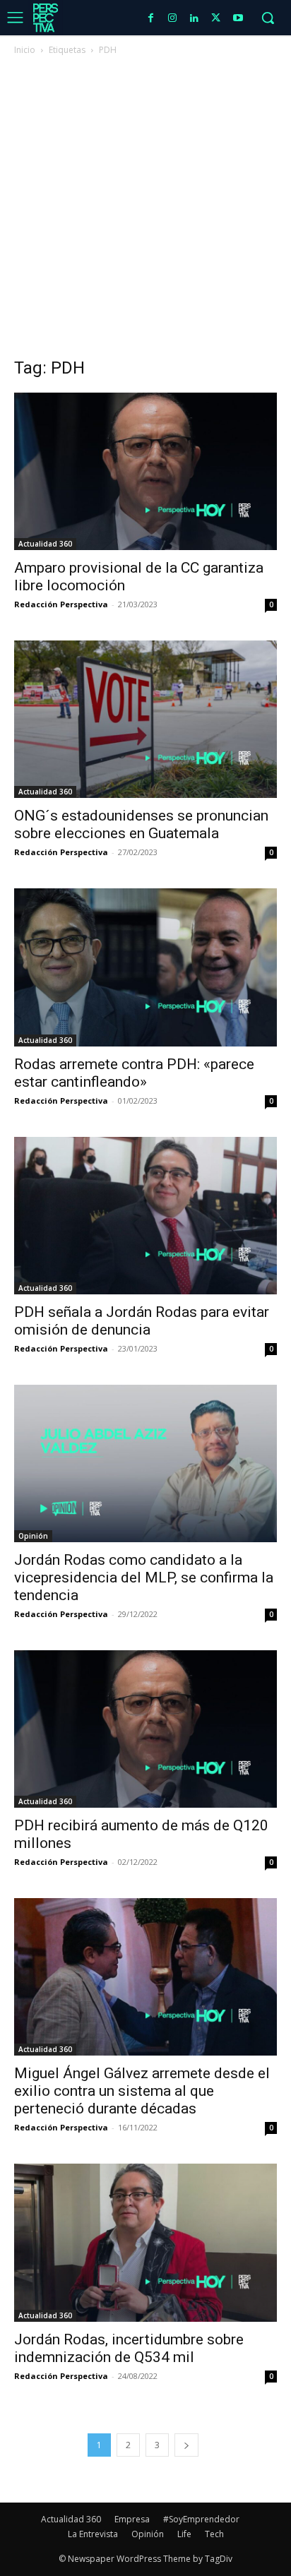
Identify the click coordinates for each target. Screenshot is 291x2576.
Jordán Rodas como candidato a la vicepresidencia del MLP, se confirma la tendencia (144, 1578)
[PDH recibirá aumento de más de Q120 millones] (145, 1729)
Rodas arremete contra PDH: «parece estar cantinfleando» (134, 1073)
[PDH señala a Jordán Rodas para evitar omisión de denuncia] (145, 1216)
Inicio (25, 50)
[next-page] (186, 2445)
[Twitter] (216, 19)
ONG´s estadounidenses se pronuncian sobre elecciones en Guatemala (141, 824)
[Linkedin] (195, 19)
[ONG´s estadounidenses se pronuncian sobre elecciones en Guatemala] (145, 719)
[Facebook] (151, 19)
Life (184, 2534)
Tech (214, 2534)
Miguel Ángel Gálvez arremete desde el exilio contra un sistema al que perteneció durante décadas (142, 2091)
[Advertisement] (145, 210)
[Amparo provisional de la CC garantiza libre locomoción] (145, 471)
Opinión (33, 1536)
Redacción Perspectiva (61, 604)
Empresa (132, 2519)
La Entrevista (93, 2534)
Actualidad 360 (45, 544)
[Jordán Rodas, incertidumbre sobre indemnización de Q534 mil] (145, 2242)
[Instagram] (173, 19)
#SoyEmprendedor (201, 2519)
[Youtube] (238, 19)
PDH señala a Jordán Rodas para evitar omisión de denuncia (142, 1321)
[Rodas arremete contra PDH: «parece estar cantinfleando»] (145, 967)
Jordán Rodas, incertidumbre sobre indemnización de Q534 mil (129, 2348)
